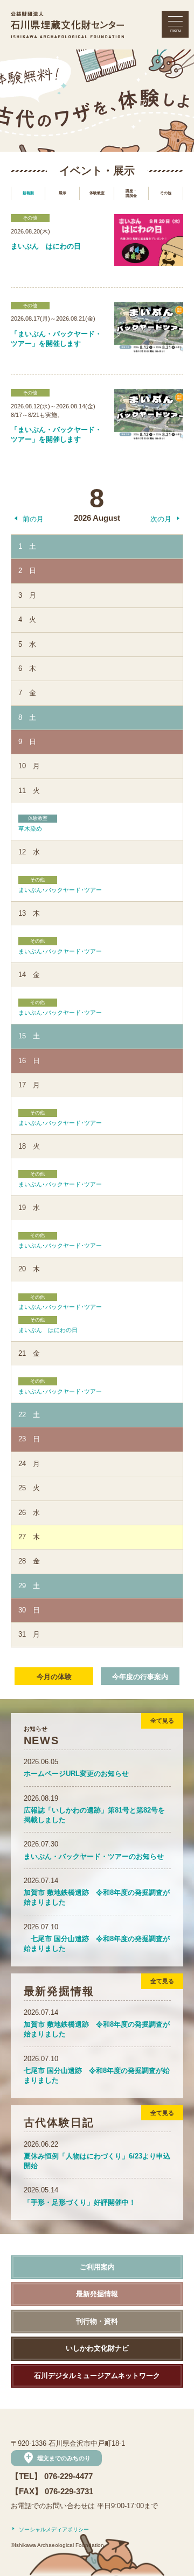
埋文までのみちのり (56, 2458)
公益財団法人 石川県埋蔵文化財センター (67, 25)
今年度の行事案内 (140, 1677)
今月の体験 (54, 1677)
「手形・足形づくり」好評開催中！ (80, 2196)
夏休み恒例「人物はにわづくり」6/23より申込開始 (97, 2155)
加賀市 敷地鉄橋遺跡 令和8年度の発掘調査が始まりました (97, 1891)
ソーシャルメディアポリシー (54, 2529)
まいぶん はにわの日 (48, 1325)
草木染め (33, 824)
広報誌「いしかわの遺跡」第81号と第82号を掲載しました (94, 1809)
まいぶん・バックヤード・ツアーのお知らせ (94, 1850)
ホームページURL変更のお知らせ (76, 1768)
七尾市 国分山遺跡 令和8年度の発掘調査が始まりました (97, 1938)
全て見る (162, 1721)
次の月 (161, 519)
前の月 (33, 519)
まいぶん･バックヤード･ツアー (60, 885)
